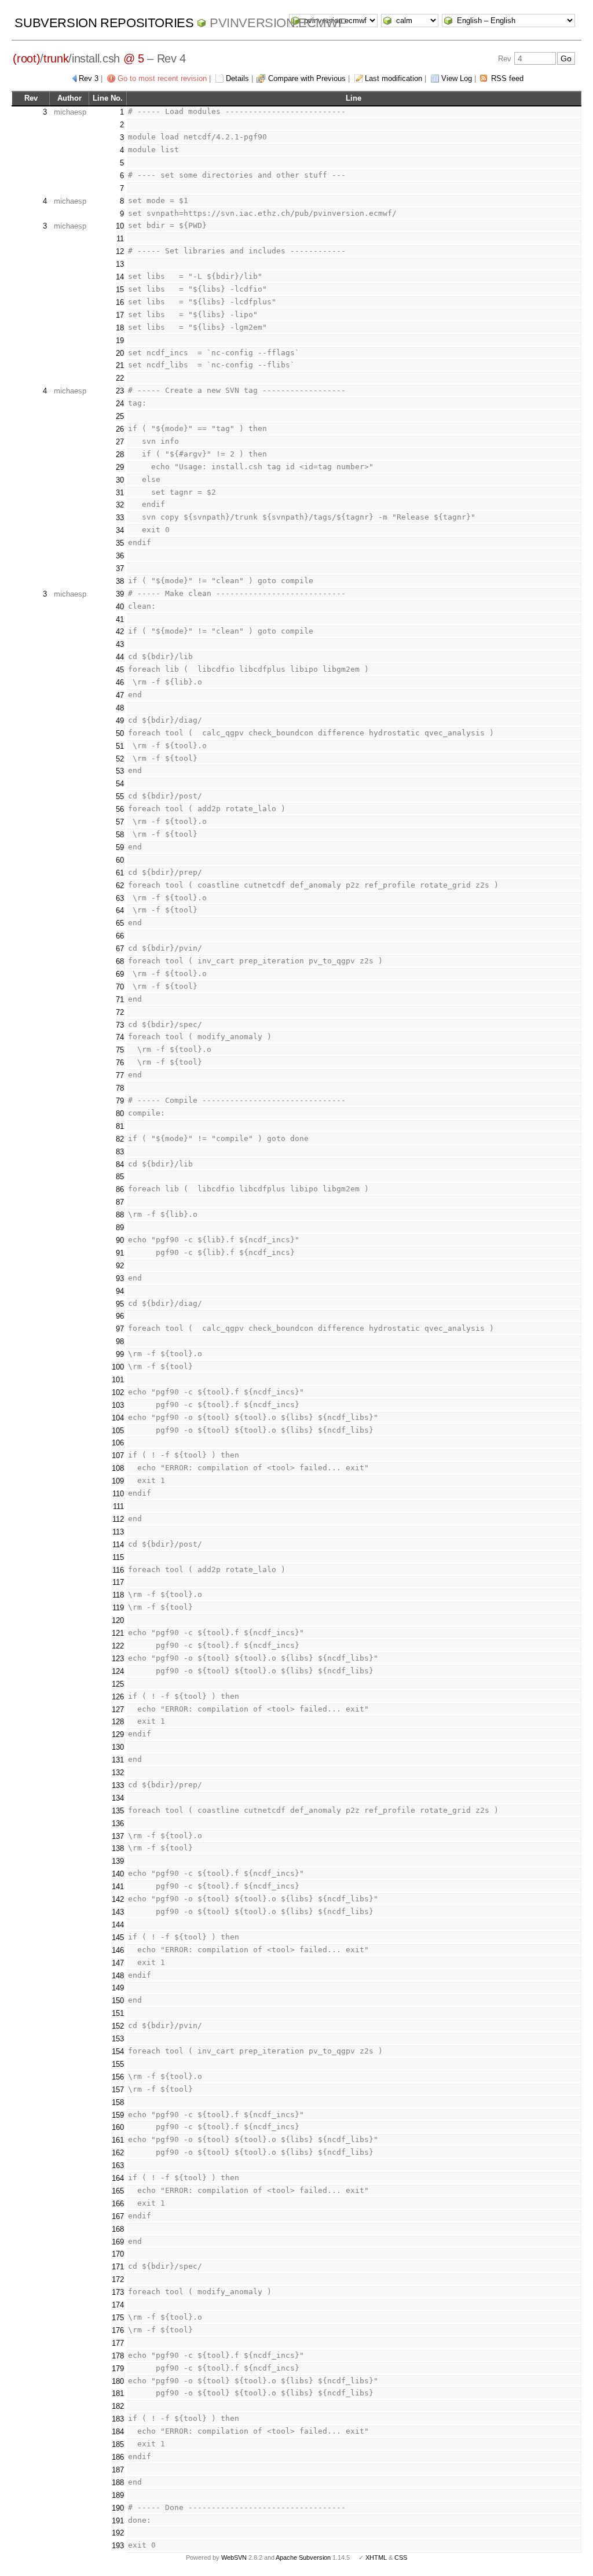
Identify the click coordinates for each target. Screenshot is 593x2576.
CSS (401, 2557)
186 (118, 2457)
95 (120, 1304)
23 (120, 391)
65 (120, 923)
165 (118, 2191)
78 (120, 1088)
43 (120, 644)
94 (120, 1291)
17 (120, 315)
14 (120, 277)
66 (120, 936)
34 (120, 530)
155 (118, 2064)
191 (118, 2521)
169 (118, 2242)
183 (118, 2419)
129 (118, 1734)
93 (120, 1278)
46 (120, 682)
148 (118, 1976)
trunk (56, 58)
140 (118, 1874)
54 (120, 784)
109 (118, 1481)
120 (118, 1620)
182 (118, 2406)
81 (120, 1126)
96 (120, 1316)
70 (120, 987)
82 (120, 1139)
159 (118, 2115)
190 (118, 2508)
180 (118, 2381)
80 (120, 1114)
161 (118, 2140)
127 (118, 1710)
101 (118, 1380)
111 (118, 1506)
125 (118, 1684)
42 (120, 632)
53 (120, 771)
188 (118, 2483)
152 (118, 2026)
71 (120, 1000)
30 (120, 480)
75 (120, 1050)
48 (120, 708)
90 (120, 1240)
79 (120, 1101)
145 (118, 1937)
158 (118, 2102)
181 (118, 2393)
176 (118, 2330)
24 (120, 404)
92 (120, 1266)
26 (120, 429)
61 (120, 873)
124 (118, 1671)
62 (120, 886)
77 (120, 1075)
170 (118, 2254)
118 (118, 1595)
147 (118, 1963)
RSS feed (507, 78)
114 (118, 1545)
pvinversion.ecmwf (277, 23)
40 (120, 607)
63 (120, 898)
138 (118, 1848)
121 (118, 1633)
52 (120, 759)
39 (120, 594)
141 (118, 1887)
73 (120, 1025)
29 (120, 467)
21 (120, 365)
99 (120, 1354)
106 (118, 1443)
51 (120, 746)
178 (118, 2356)
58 (120, 835)
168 (118, 2229)
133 (118, 1785)
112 (118, 1519)
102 (118, 1392)
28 (120, 455)
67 (120, 949)
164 (118, 2178)
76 (120, 1063)
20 (120, 353)
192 (118, 2533)
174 (118, 2305)
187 (118, 2470)
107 (118, 1456)
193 (118, 2546)
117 (118, 1582)
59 (120, 847)
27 (120, 442)
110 (118, 1494)
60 (120, 860)
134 (118, 1798)
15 (120, 290)
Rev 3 (89, 78)
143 (118, 1912)
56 (120, 809)
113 (118, 1532)
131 (118, 1760)
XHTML (376, 2557)
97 (120, 1329)
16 (120, 302)
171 (118, 2267)
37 (120, 568)
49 (120, 721)
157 (118, 2090)
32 (120, 505)
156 (118, 2077)
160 (118, 2127)
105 (118, 1431)
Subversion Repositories (104, 23)
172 (118, 2279)
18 (120, 328)
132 (118, 1773)
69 (120, 974)
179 (118, 2369)
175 (118, 2318)
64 (120, 910)
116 (118, 1570)
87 (120, 1202)
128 (118, 1722)
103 (118, 1405)
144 (118, 1925)
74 (120, 1037)
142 (118, 1899)
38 (120, 581)
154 (118, 2051)
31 (120, 493)
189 (118, 2495)
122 (118, 1646)
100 (118, 1367)
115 (118, 1557)
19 (120, 341)
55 (120, 796)
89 (120, 1228)
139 (118, 1861)
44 (120, 657)
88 (120, 1215)
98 (120, 1342)
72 (120, 1012)
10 (120, 226)
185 (118, 2444)
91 (120, 1253)
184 (118, 2432)
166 (118, 2204)
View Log (457, 78)
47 (120, 695)
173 (118, 2292)
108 (118, 1468)
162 (118, 2153)
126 (118, 1697)
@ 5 (134, 58)
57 (120, 822)
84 (120, 1164)
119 (118, 1608)
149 (118, 1988)
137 (118, 1836)
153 (118, 2039)
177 (118, 2343)
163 (118, 2165)
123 (118, 1659)
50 (120, 733)
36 (120, 556)
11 (120, 239)
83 (120, 1152)
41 (120, 619)
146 (118, 1950)
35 (120, 543)
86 (120, 1189)
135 (118, 1811)
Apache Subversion (303, 2557)
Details (237, 78)
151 (118, 2013)
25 (120, 416)
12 (120, 251)
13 (120, 264)
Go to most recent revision (162, 78)
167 (118, 2216)
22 (120, 378)
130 (118, 1747)
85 (120, 1177)
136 (118, 1824)
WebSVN (234, 2557)
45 (120, 670)
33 (120, 518)
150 (118, 2001)
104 (118, 1418)
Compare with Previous (307, 78)
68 (120, 961)
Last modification (393, 78)
